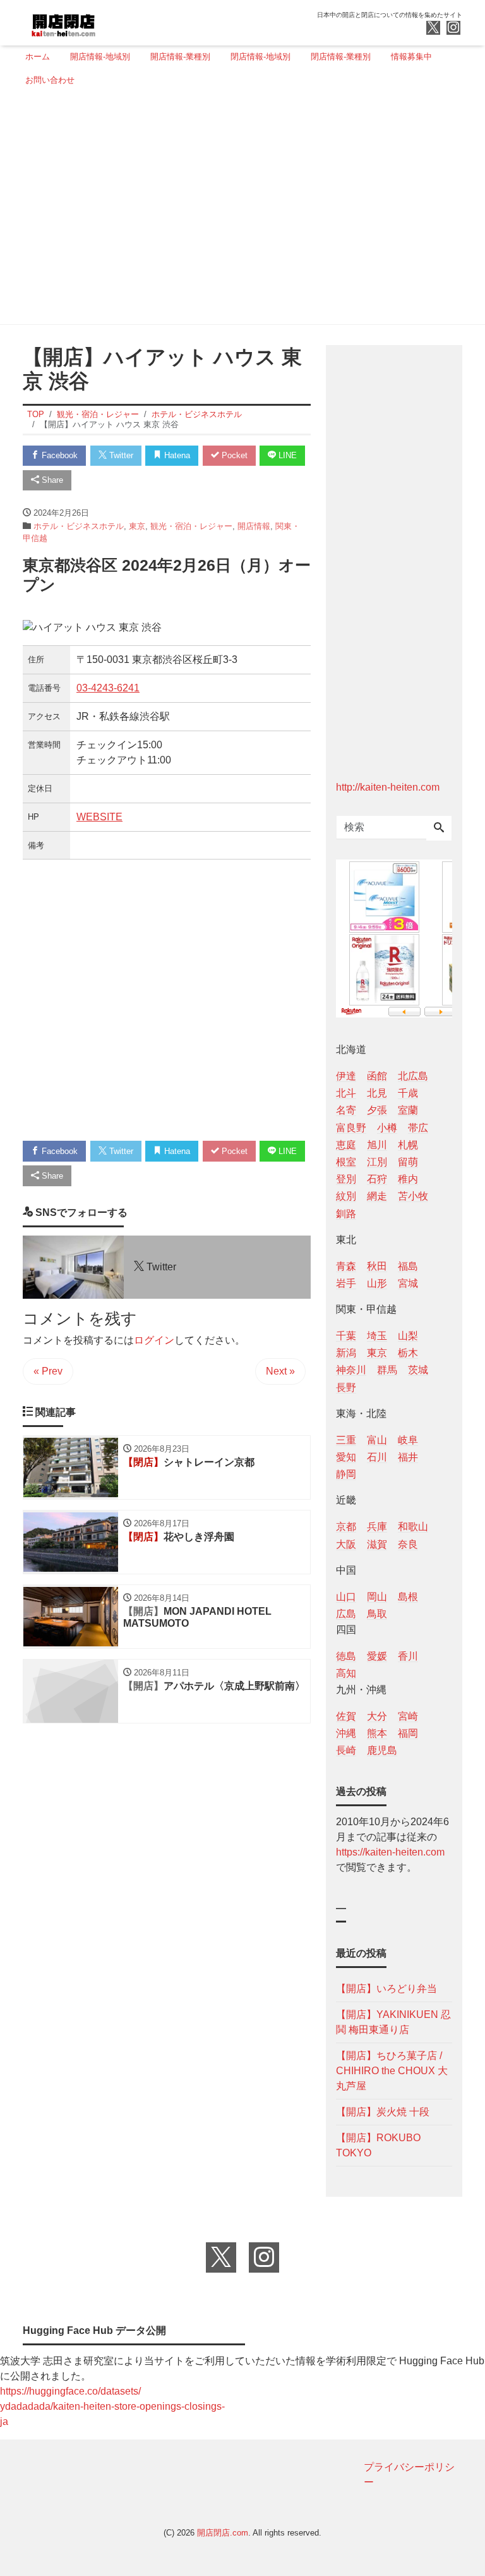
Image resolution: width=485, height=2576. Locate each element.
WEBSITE (99, 817)
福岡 (408, 1733)
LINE (286, 455)
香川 (408, 1656)
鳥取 (377, 1614)
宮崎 (408, 1716)
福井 (408, 1457)
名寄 (346, 1110)
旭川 (377, 1145)
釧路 (346, 1214)
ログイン (154, 1340)
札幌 (408, 1145)
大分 (377, 1716)
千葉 (346, 1336)
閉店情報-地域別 (260, 57)
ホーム (38, 57)
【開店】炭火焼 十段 (383, 2112)
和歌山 (413, 1527)
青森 (346, 1266)
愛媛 (377, 1656)
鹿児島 (382, 1750)
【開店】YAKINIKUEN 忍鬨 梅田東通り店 (393, 2022)
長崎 (346, 1750)
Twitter (120, 455)
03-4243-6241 (108, 688)
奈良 (408, 1544)
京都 (346, 1527)
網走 (377, 1196)
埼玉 (377, 1336)
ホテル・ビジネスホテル (79, 526)
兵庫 (377, 1527)
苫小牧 (413, 1196)
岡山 (377, 1597)
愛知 (346, 1457)
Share (51, 480)
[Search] (439, 829)
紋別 (346, 1196)
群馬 (387, 1370)
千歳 (408, 1093)
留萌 (408, 1162)
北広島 (413, 1076)
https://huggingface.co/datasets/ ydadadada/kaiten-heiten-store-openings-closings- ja (112, 2406)
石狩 (377, 1179)
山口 (346, 1597)
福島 (408, 1266)
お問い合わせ (50, 80)
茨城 (418, 1370)
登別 (346, 1179)
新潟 (346, 1353)
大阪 (346, 1544)
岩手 (346, 1283)
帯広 (418, 1128)
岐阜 (408, 1440)
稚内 (408, 1179)
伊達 (346, 1076)
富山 (377, 1440)
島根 (408, 1597)
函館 (377, 1076)
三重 (346, 1440)
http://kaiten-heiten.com (388, 787)
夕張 (377, 1110)
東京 (137, 526)
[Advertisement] (239, 210)
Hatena (176, 455)
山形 (377, 1283)
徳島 (346, 1656)
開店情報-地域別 (100, 57)
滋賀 (377, 1544)
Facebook (58, 455)
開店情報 (254, 526)
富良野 (351, 1128)
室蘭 (408, 1110)
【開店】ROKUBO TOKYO (378, 2145)
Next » (280, 1371)
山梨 (408, 1336)
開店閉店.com (223, 2533)
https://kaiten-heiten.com (390, 1852)
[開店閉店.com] (111, 21)
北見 (377, 1093)
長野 (346, 1388)
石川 (377, 1457)
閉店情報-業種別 (341, 57)
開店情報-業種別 (180, 57)
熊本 (377, 1733)
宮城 (408, 1283)
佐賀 (346, 1716)
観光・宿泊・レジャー (191, 526)
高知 (346, 1673)
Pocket (233, 455)
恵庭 (346, 1145)
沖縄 (346, 1733)
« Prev (48, 1371)
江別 (377, 1162)
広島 (346, 1614)
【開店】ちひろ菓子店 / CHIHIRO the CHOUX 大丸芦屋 (392, 2071)
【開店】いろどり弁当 (386, 1989)
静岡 (346, 1474)
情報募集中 (411, 57)
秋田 (377, 1266)
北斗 (346, 1093)
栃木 (408, 1353)
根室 (346, 1162)
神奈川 (351, 1370)
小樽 (387, 1128)
